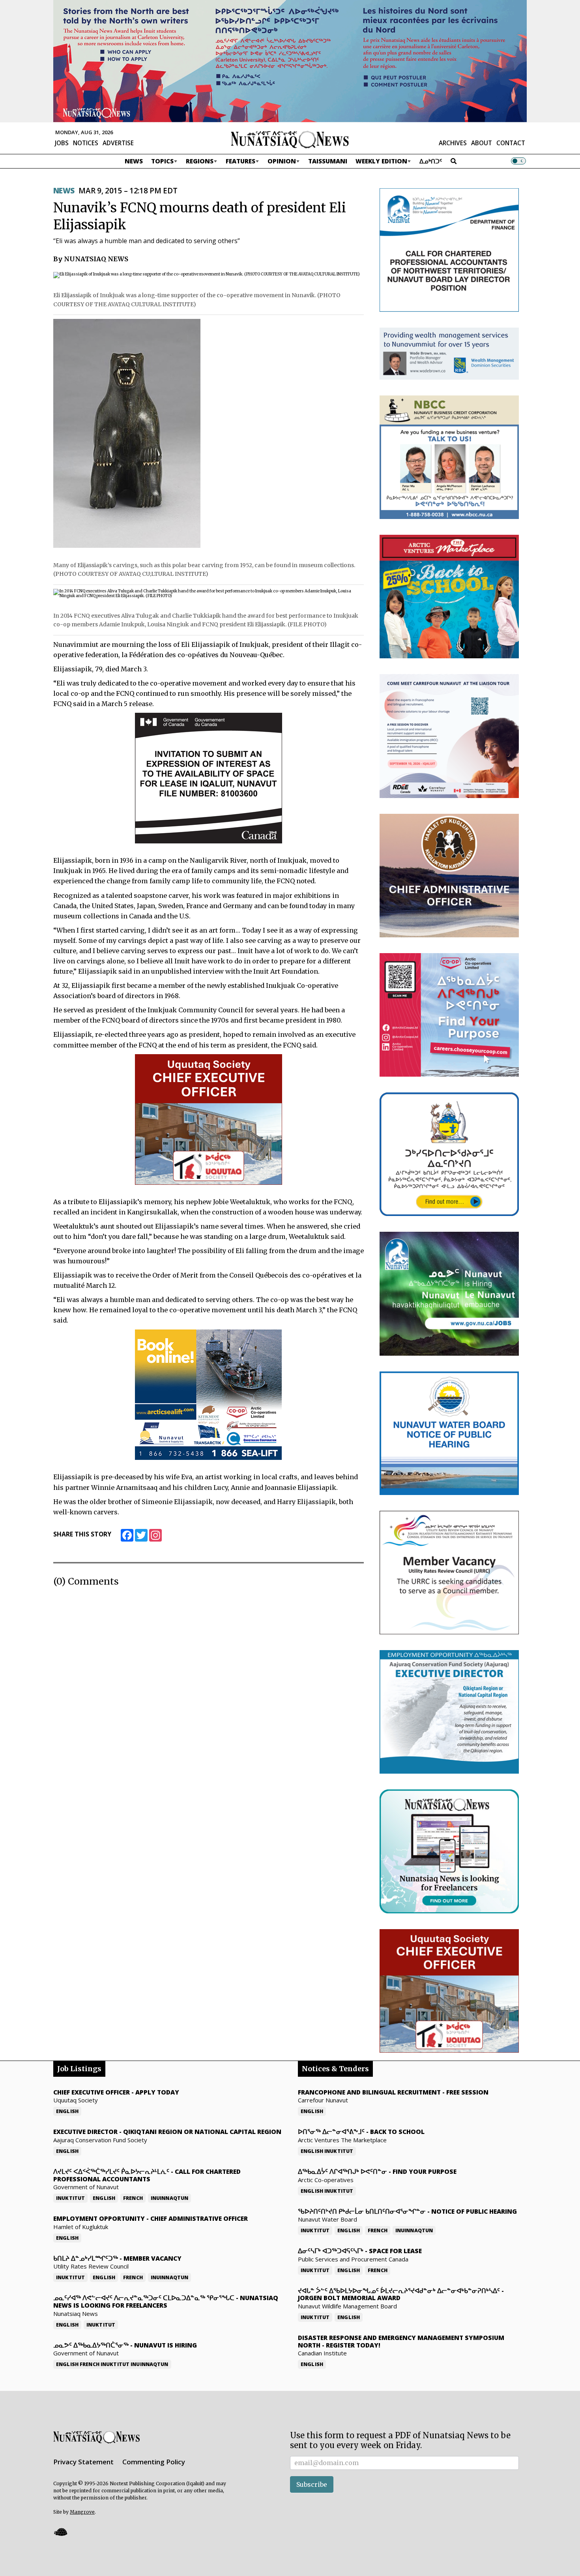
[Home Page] (290, 139)
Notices (86, 143)
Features (240, 161)
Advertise (118, 143)
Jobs (62, 143)
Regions (200, 161)
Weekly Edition (381, 161)
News (134, 161)
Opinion (282, 161)
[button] (60, 2532)
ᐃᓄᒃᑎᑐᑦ (431, 161)
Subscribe (312, 2484)
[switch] (518, 161)
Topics (162, 161)
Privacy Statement (83, 2462)
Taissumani (328, 161)
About (482, 143)
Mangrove (82, 2512)
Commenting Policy (154, 2462)
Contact (511, 143)
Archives (453, 143)
